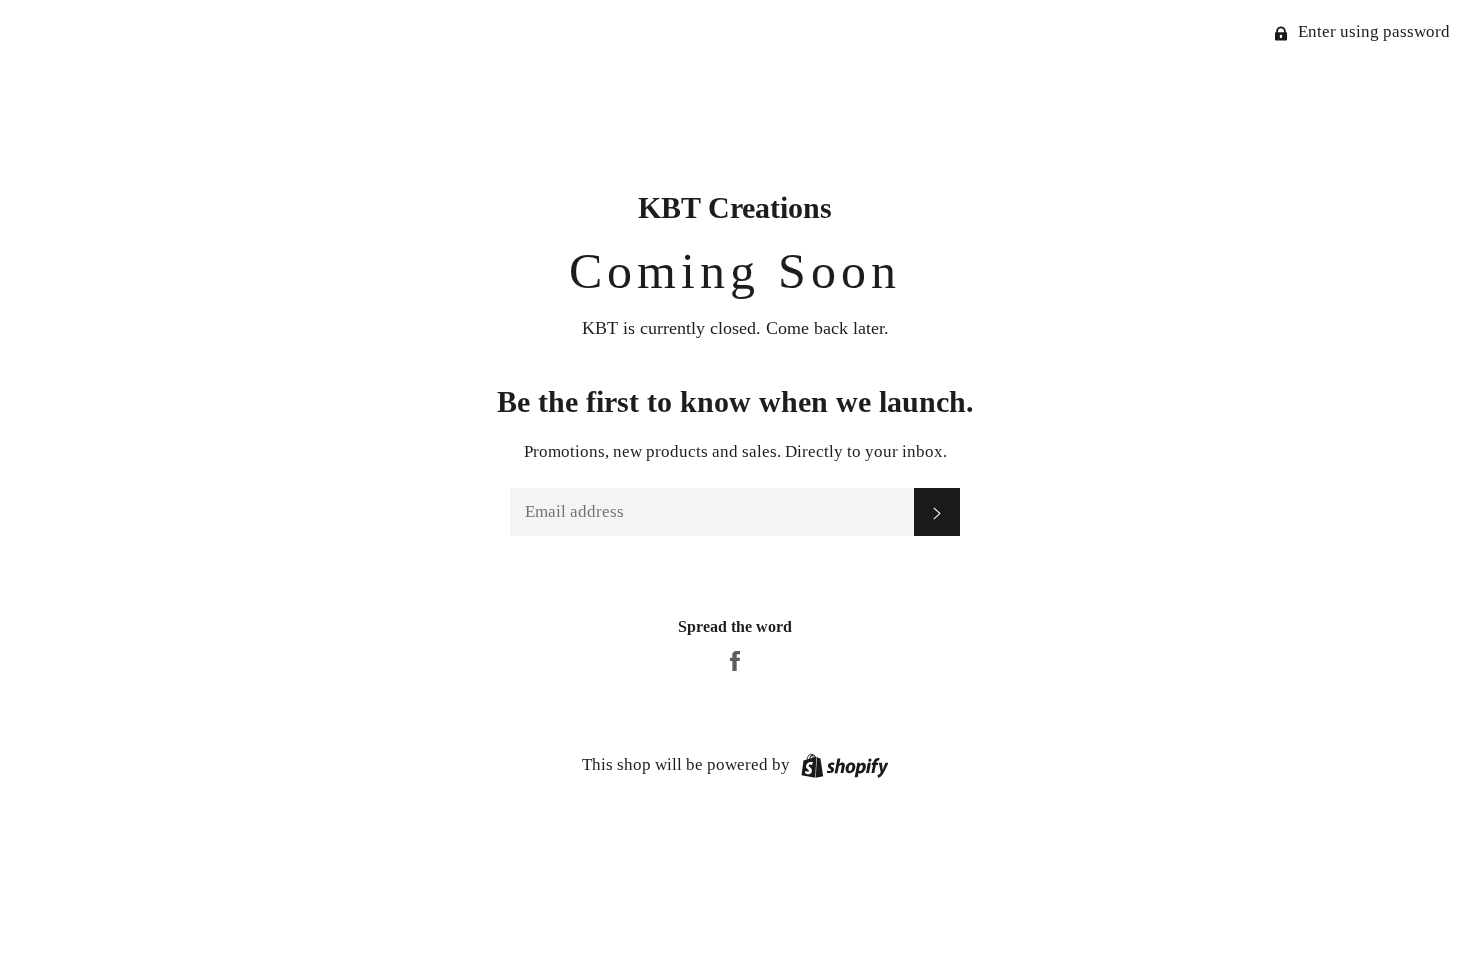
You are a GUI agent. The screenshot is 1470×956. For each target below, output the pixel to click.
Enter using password (1372, 31)
